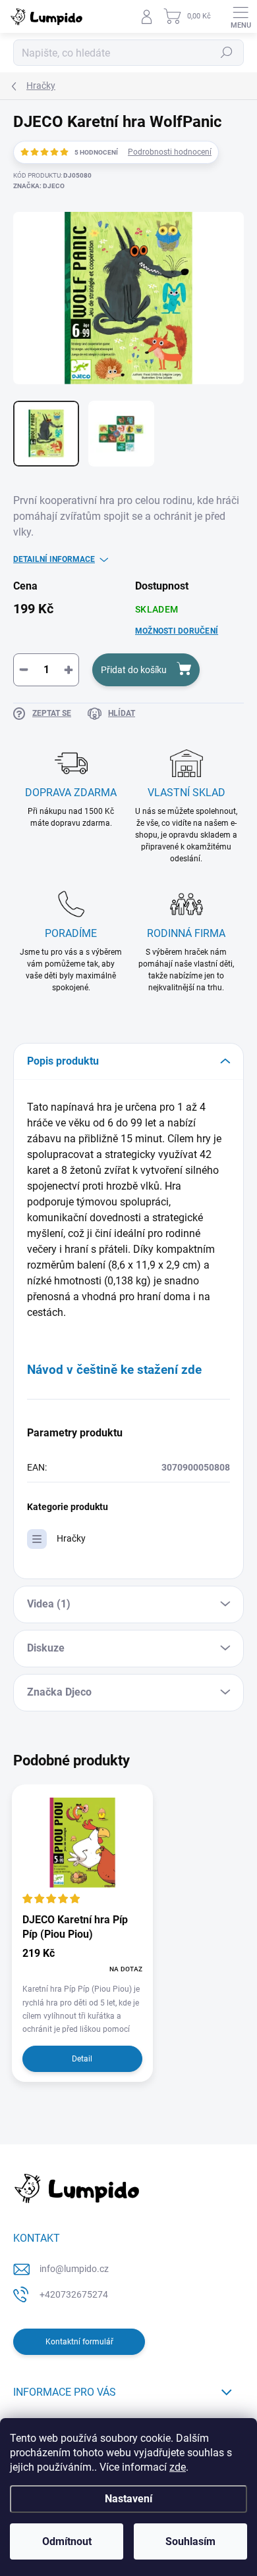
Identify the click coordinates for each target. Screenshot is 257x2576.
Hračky (71, 1538)
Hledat (227, 53)
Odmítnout (67, 2541)
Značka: (39, 186)
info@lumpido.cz (74, 2269)
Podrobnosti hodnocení (170, 152)
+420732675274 (74, 2294)
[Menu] (241, 16)
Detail (82, 2059)
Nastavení (128, 2499)
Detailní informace (54, 559)
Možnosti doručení (177, 631)
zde (178, 2467)
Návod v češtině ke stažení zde (114, 1370)
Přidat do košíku (134, 670)
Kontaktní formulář (79, 2342)
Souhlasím (190, 2541)
